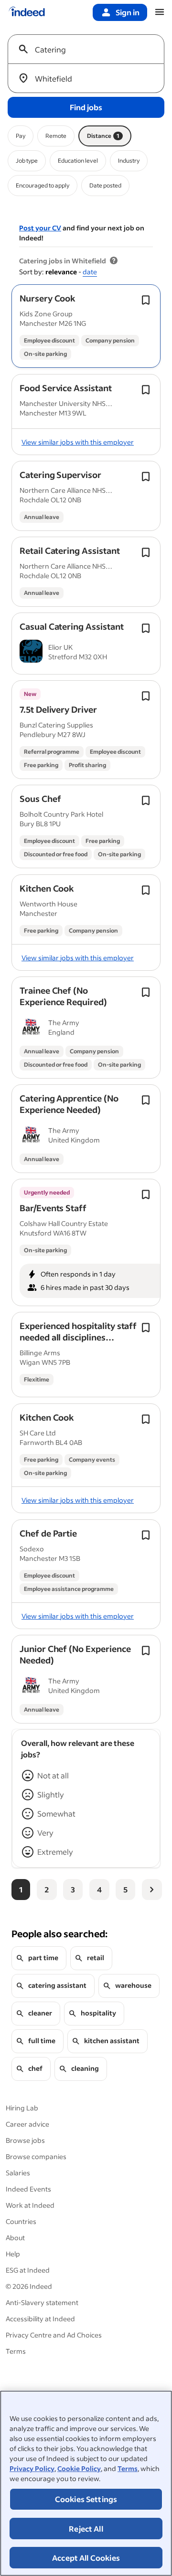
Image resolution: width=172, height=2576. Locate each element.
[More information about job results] (114, 261)
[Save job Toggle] (146, 300)
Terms (128, 2468)
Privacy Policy (32, 2468)
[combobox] (90, 49)
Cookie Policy (79, 2468)
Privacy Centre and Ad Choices (54, 2335)
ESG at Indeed (28, 2270)
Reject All (86, 2529)
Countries (21, 2221)
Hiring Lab (22, 2108)
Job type (27, 161)
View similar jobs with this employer (78, 442)
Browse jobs (25, 2140)
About (15, 2238)
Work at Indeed (30, 2205)
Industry (129, 161)
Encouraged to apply (43, 185)
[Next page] (152, 1890)
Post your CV (40, 228)
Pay (21, 136)
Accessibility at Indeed (40, 2319)
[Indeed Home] (27, 12)
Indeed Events (28, 2189)
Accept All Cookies (86, 2558)
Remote (56, 136)
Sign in (128, 12)
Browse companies (36, 2156)
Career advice (27, 2124)
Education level (78, 161)
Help (13, 2254)
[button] (48, 298)
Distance (103, 136)
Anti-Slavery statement (42, 2302)
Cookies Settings (86, 2499)
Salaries (18, 2173)
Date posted (105, 185)
